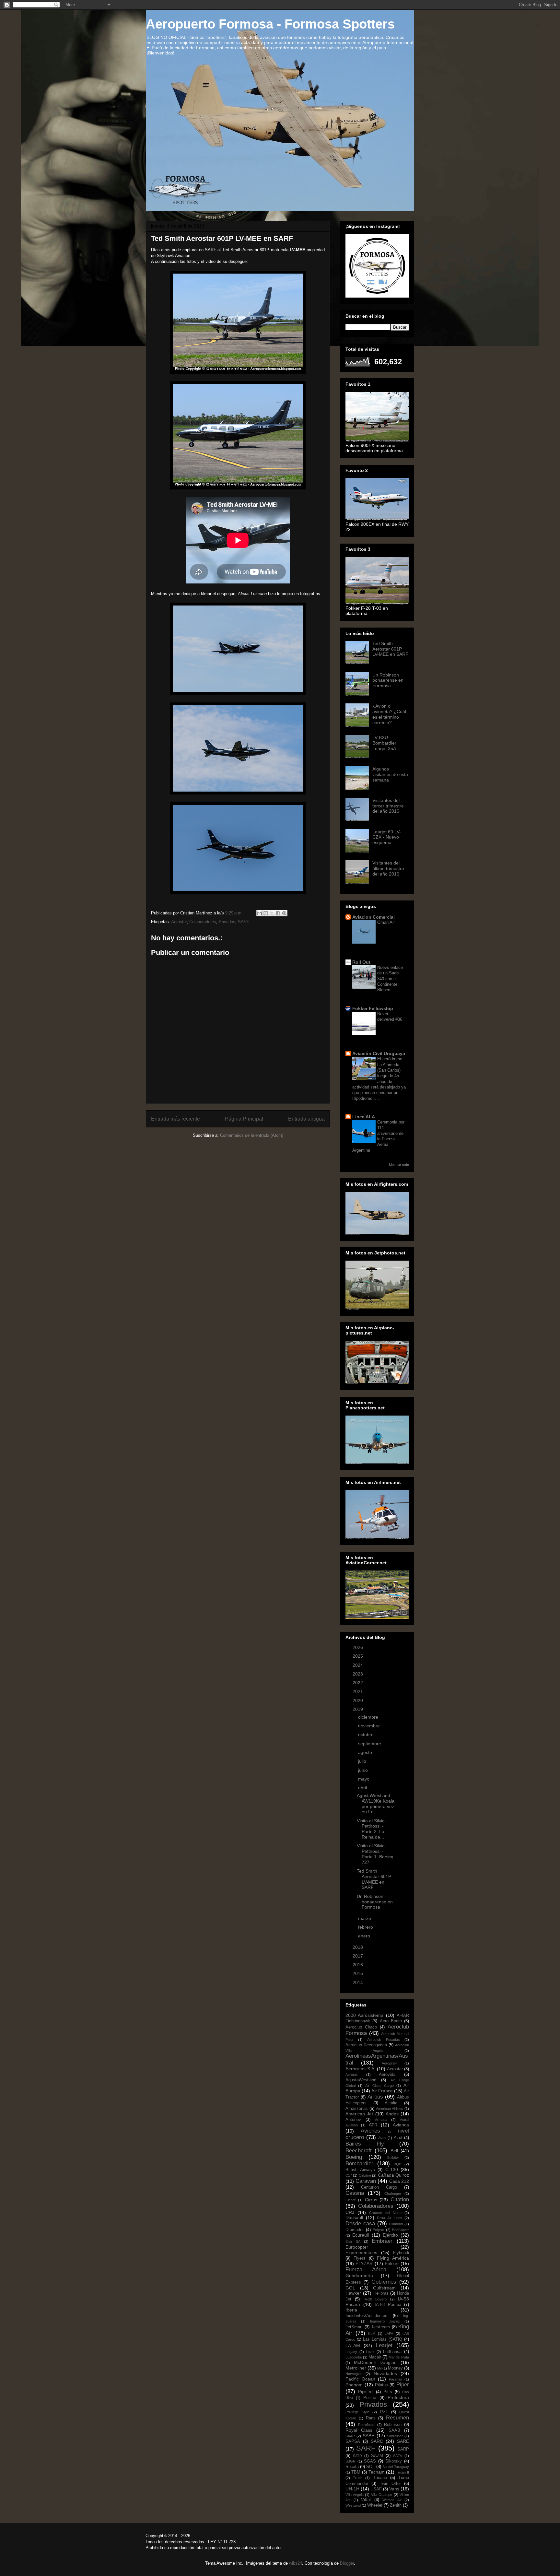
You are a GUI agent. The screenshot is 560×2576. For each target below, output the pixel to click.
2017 (358, 1956)
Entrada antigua (306, 1119)
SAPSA (353, 2441)
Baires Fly (365, 2144)
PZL (384, 2412)
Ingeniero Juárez (385, 2321)
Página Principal (244, 1119)
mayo (364, 1779)
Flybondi (401, 2253)
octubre (367, 1735)
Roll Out (361, 962)
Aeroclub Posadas (384, 2040)
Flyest (359, 2258)
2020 (358, 1700)
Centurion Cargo (379, 2187)
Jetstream (380, 2327)
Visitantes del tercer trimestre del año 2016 (388, 806)
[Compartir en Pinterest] (284, 913)
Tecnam (377, 2472)
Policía (370, 2398)
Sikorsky (394, 2461)
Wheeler (375, 2505)
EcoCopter (401, 2230)
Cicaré (351, 2200)
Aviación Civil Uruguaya (379, 1053)
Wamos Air (392, 2500)
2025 (358, 1656)
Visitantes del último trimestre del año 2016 (388, 868)
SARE (403, 2441)
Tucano (380, 2478)
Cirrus (371, 2200)
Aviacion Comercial (373, 917)
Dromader (355, 2230)
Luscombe (354, 2357)
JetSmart (354, 2327)
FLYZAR (364, 2264)
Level (370, 2352)
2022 (358, 1683)
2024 (358, 1665)
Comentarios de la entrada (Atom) (252, 1135)
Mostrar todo (399, 1165)
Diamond (396, 2224)
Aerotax (352, 2075)
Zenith (396, 2505)
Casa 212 (399, 2181)
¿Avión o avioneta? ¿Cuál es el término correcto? (389, 714)
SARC (377, 2441)
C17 (349, 2175)
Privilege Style (357, 2412)
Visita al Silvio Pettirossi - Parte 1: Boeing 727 (375, 1854)
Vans (394, 2489)
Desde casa (360, 2223)
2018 (358, 1947)
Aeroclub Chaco (361, 2027)
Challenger (393, 2194)
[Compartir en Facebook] (278, 913)
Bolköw (393, 2158)
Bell (394, 2151)
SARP (403, 2449)
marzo (365, 1918)
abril (363, 1788)
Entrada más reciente (175, 1119)
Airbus (375, 2097)
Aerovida (387, 2075)
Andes (392, 2114)
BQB (397, 2164)
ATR (373, 2125)
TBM (356, 2472)
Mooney (395, 2368)
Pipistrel (366, 2392)
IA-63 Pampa (388, 2305)
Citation (400, 2200)
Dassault (354, 2217)
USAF (376, 2489)
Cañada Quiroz (393, 2175)
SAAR (350, 2436)
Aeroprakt (390, 2063)
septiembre (370, 1744)
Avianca (401, 2125)
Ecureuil (361, 2235)
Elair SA (353, 2241)
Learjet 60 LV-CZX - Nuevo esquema (387, 837)
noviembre (370, 1726)
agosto (366, 1752)
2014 (358, 1982)
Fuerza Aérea (366, 2270)
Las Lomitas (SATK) (383, 2339)
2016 (358, 1965)
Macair (375, 2357)
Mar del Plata (399, 2357)
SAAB (394, 2430)
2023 (358, 1674)
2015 (358, 1973)
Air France (382, 2091)
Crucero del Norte (385, 2213)
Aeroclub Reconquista (366, 2045)
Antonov (353, 2120)
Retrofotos (366, 2425)
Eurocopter (357, 2247)
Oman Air (386, 922)
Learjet (384, 2345)
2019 (358, 1709)
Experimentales (361, 2253)
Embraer (382, 2241)
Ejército (390, 2235)
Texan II (402, 2472)
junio (364, 1770)
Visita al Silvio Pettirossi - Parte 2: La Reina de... (371, 1829)
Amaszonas (357, 2109)
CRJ (350, 2212)
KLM (372, 2334)
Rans (371, 2418)
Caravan (366, 2181)
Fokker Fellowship (373, 1008)
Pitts (388, 2392)
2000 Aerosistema (364, 2015)
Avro (382, 2138)
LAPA (389, 2334)
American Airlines (390, 2109)
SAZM (377, 2456)
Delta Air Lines (389, 2218)
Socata (352, 2467)
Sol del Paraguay (396, 2467)
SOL (370, 2467)
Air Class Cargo (379, 2086)
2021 (358, 1691)
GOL (350, 2288)
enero (365, 1936)
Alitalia (391, 2103)
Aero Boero (391, 2021)
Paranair (396, 2379)
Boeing (354, 2157)
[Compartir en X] (272, 913)
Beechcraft (359, 2151)
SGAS (370, 2461)
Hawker (353, 2293)
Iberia (351, 2310)
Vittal (366, 2500)
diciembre (369, 1717)
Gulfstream (384, 2288)
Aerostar (179, 922)
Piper (403, 2385)
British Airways (360, 2170)
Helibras (381, 2293)
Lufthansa (392, 2352)
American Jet (359, 2114)
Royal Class (359, 2430)
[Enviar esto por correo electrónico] (260, 913)
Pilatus (381, 2385)
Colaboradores (203, 922)
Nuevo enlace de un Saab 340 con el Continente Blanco (390, 979)
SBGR (350, 2461)
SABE (368, 2436)
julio (363, 1761)
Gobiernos (384, 2282)
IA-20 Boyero (375, 2299)
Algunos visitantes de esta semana (390, 774)
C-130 (392, 2170)
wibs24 (296, 2563)
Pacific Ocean (360, 2379)
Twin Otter (390, 2484)
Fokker (392, 2264)
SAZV (398, 2456)
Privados (227, 922)
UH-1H (352, 2489)
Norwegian (354, 2374)
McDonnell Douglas (375, 2362)
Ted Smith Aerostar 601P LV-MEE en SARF (390, 649)
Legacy (351, 2352)
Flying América (393, 2258)
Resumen (397, 2418)
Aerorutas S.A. (361, 2069)
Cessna (355, 2193)
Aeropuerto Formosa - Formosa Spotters (270, 24)
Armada (381, 2120)
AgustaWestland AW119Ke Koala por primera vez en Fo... (376, 1804)
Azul (398, 2138)
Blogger (347, 2563)
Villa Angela (355, 2495)
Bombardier (359, 2164)
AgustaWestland (361, 2080)
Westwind (353, 2505)
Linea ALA (364, 1117)
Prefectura (398, 2397)
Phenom (354, 2385)
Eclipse (378, 2230)
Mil (379, 2368)
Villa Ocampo (382, 2495)
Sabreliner (395, 2436)
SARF (244, 922)
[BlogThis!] (266, 913)
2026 (358, 1647)
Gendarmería (359, 2276)
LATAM (353, 2346)
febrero (366, 1927)
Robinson (393, 2425)
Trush (358, 2478)
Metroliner (356, 2368)
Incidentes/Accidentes (366, 2316)
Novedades (385, 2373)
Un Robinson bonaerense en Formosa (388, 680)
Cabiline (365, 2175)
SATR (357, 2456)
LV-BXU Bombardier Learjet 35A (384, 743)
